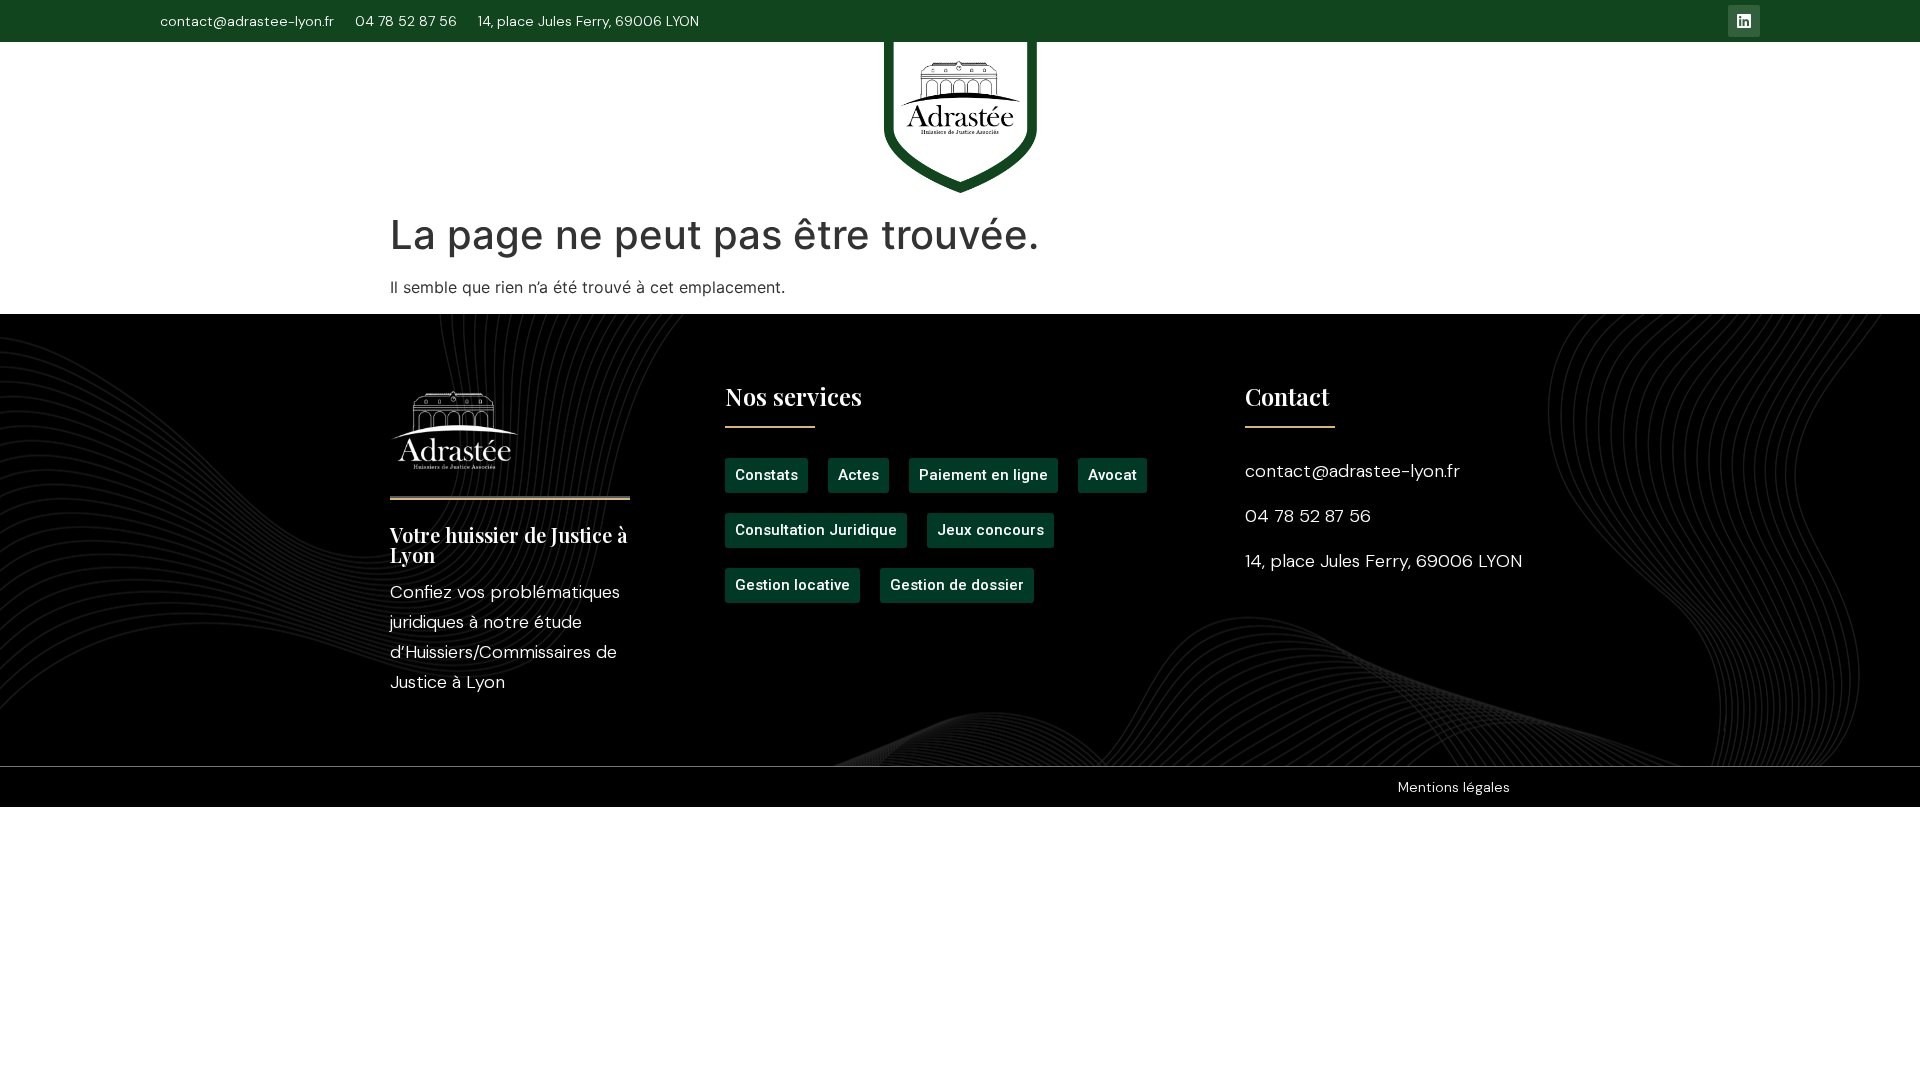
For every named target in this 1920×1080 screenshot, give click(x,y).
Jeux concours (1338, 102)
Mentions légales (1454, 787)
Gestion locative (1491, 102)
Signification (687, 102)
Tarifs (1224, 102)
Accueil (279, 102)
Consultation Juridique (521, 102)
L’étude (372, 102)
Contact (1620, 102)
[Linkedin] (1744, 21)
